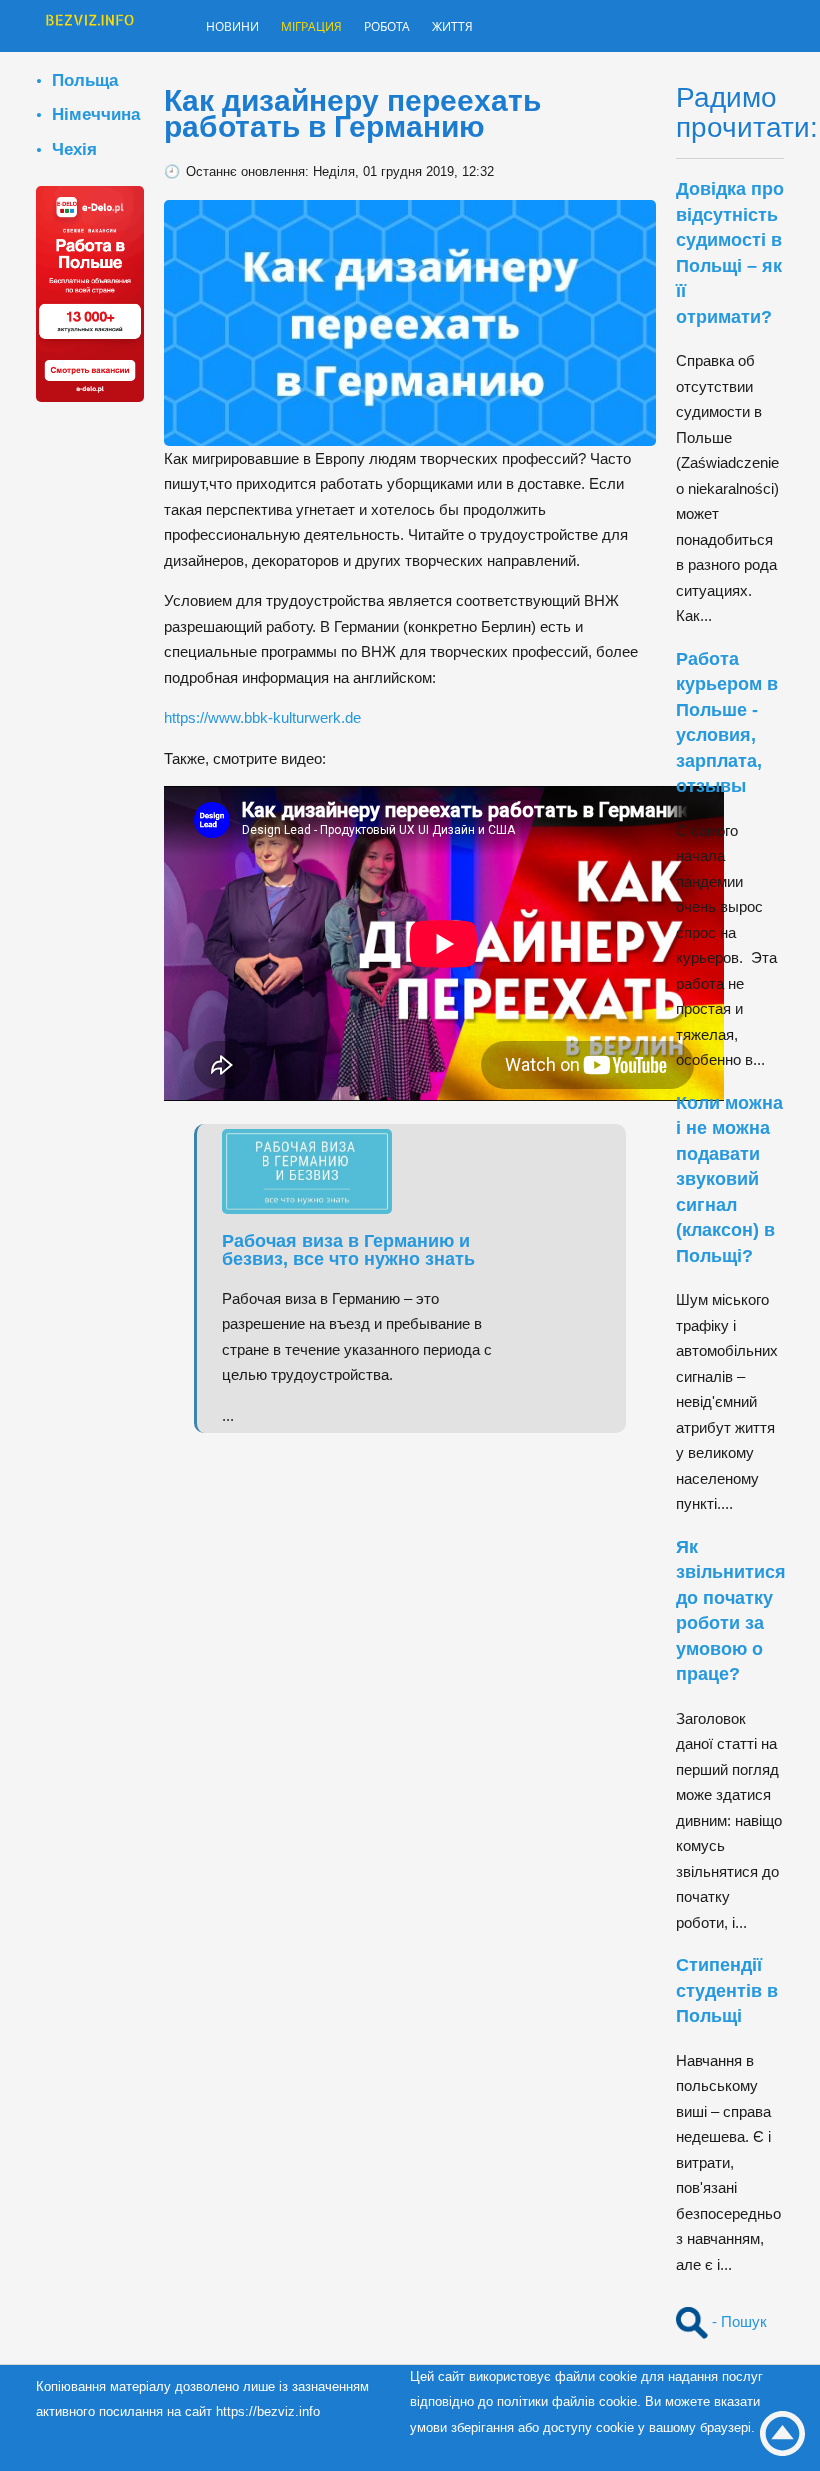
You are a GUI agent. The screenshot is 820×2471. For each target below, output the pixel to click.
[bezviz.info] (90, 28)
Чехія (74, 149)
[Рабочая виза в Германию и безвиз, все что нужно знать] (317, 1169)
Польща (85, 80)
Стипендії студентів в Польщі (727, 1990)
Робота (422, 28)
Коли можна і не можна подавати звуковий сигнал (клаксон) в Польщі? (729, 1179)
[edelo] (90, 292)
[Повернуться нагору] (782, 2433)
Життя (498, 28)
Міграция (332, 28)
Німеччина (96, 114)
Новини (239, 28)
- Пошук (737, 2321)
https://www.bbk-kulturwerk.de (262, 717)
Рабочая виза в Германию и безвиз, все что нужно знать (348, 1250)
